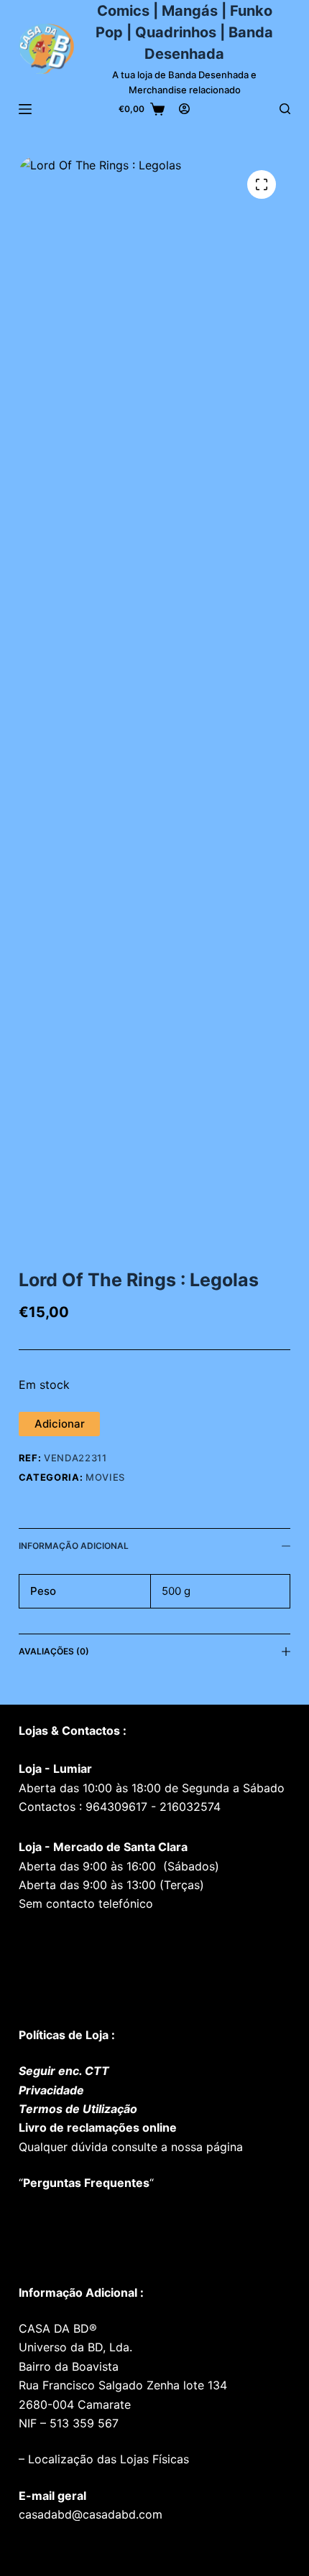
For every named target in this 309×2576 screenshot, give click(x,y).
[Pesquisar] (285, 109)
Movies (105, 1477)
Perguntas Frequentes (86, 2183)
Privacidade (51, 2090)
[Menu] (25, 109)
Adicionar (60, 1424)
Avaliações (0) (54, 1651)
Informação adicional (74, 1546)
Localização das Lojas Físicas (107, 2459)
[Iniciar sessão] (184, 109)
